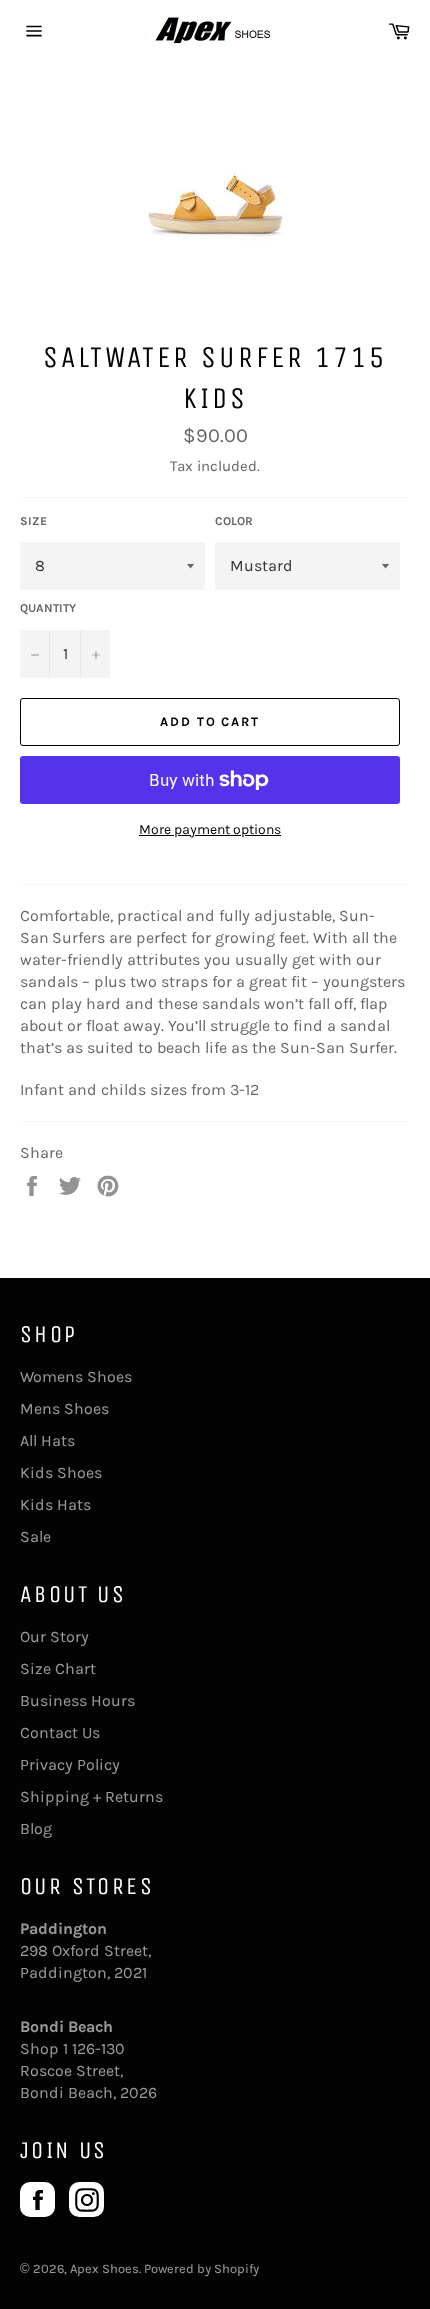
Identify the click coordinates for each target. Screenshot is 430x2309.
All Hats (47, 1440)
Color (234, 521)
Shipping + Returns (91, 1796)
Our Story (54, 1636)
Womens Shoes (76, 1376)
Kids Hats (55, 1504)
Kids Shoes (61, 1472)
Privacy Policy (70, 1764)
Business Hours (77, 1700)
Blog (36, 1828)
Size (33, 521)
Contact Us (60, 1732)
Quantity (48, 608)
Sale (35, 1536)
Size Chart (58, 1668)
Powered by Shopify (201, 2268)
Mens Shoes (64, 1408)
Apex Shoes (104, 2268)
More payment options (210, 829)
